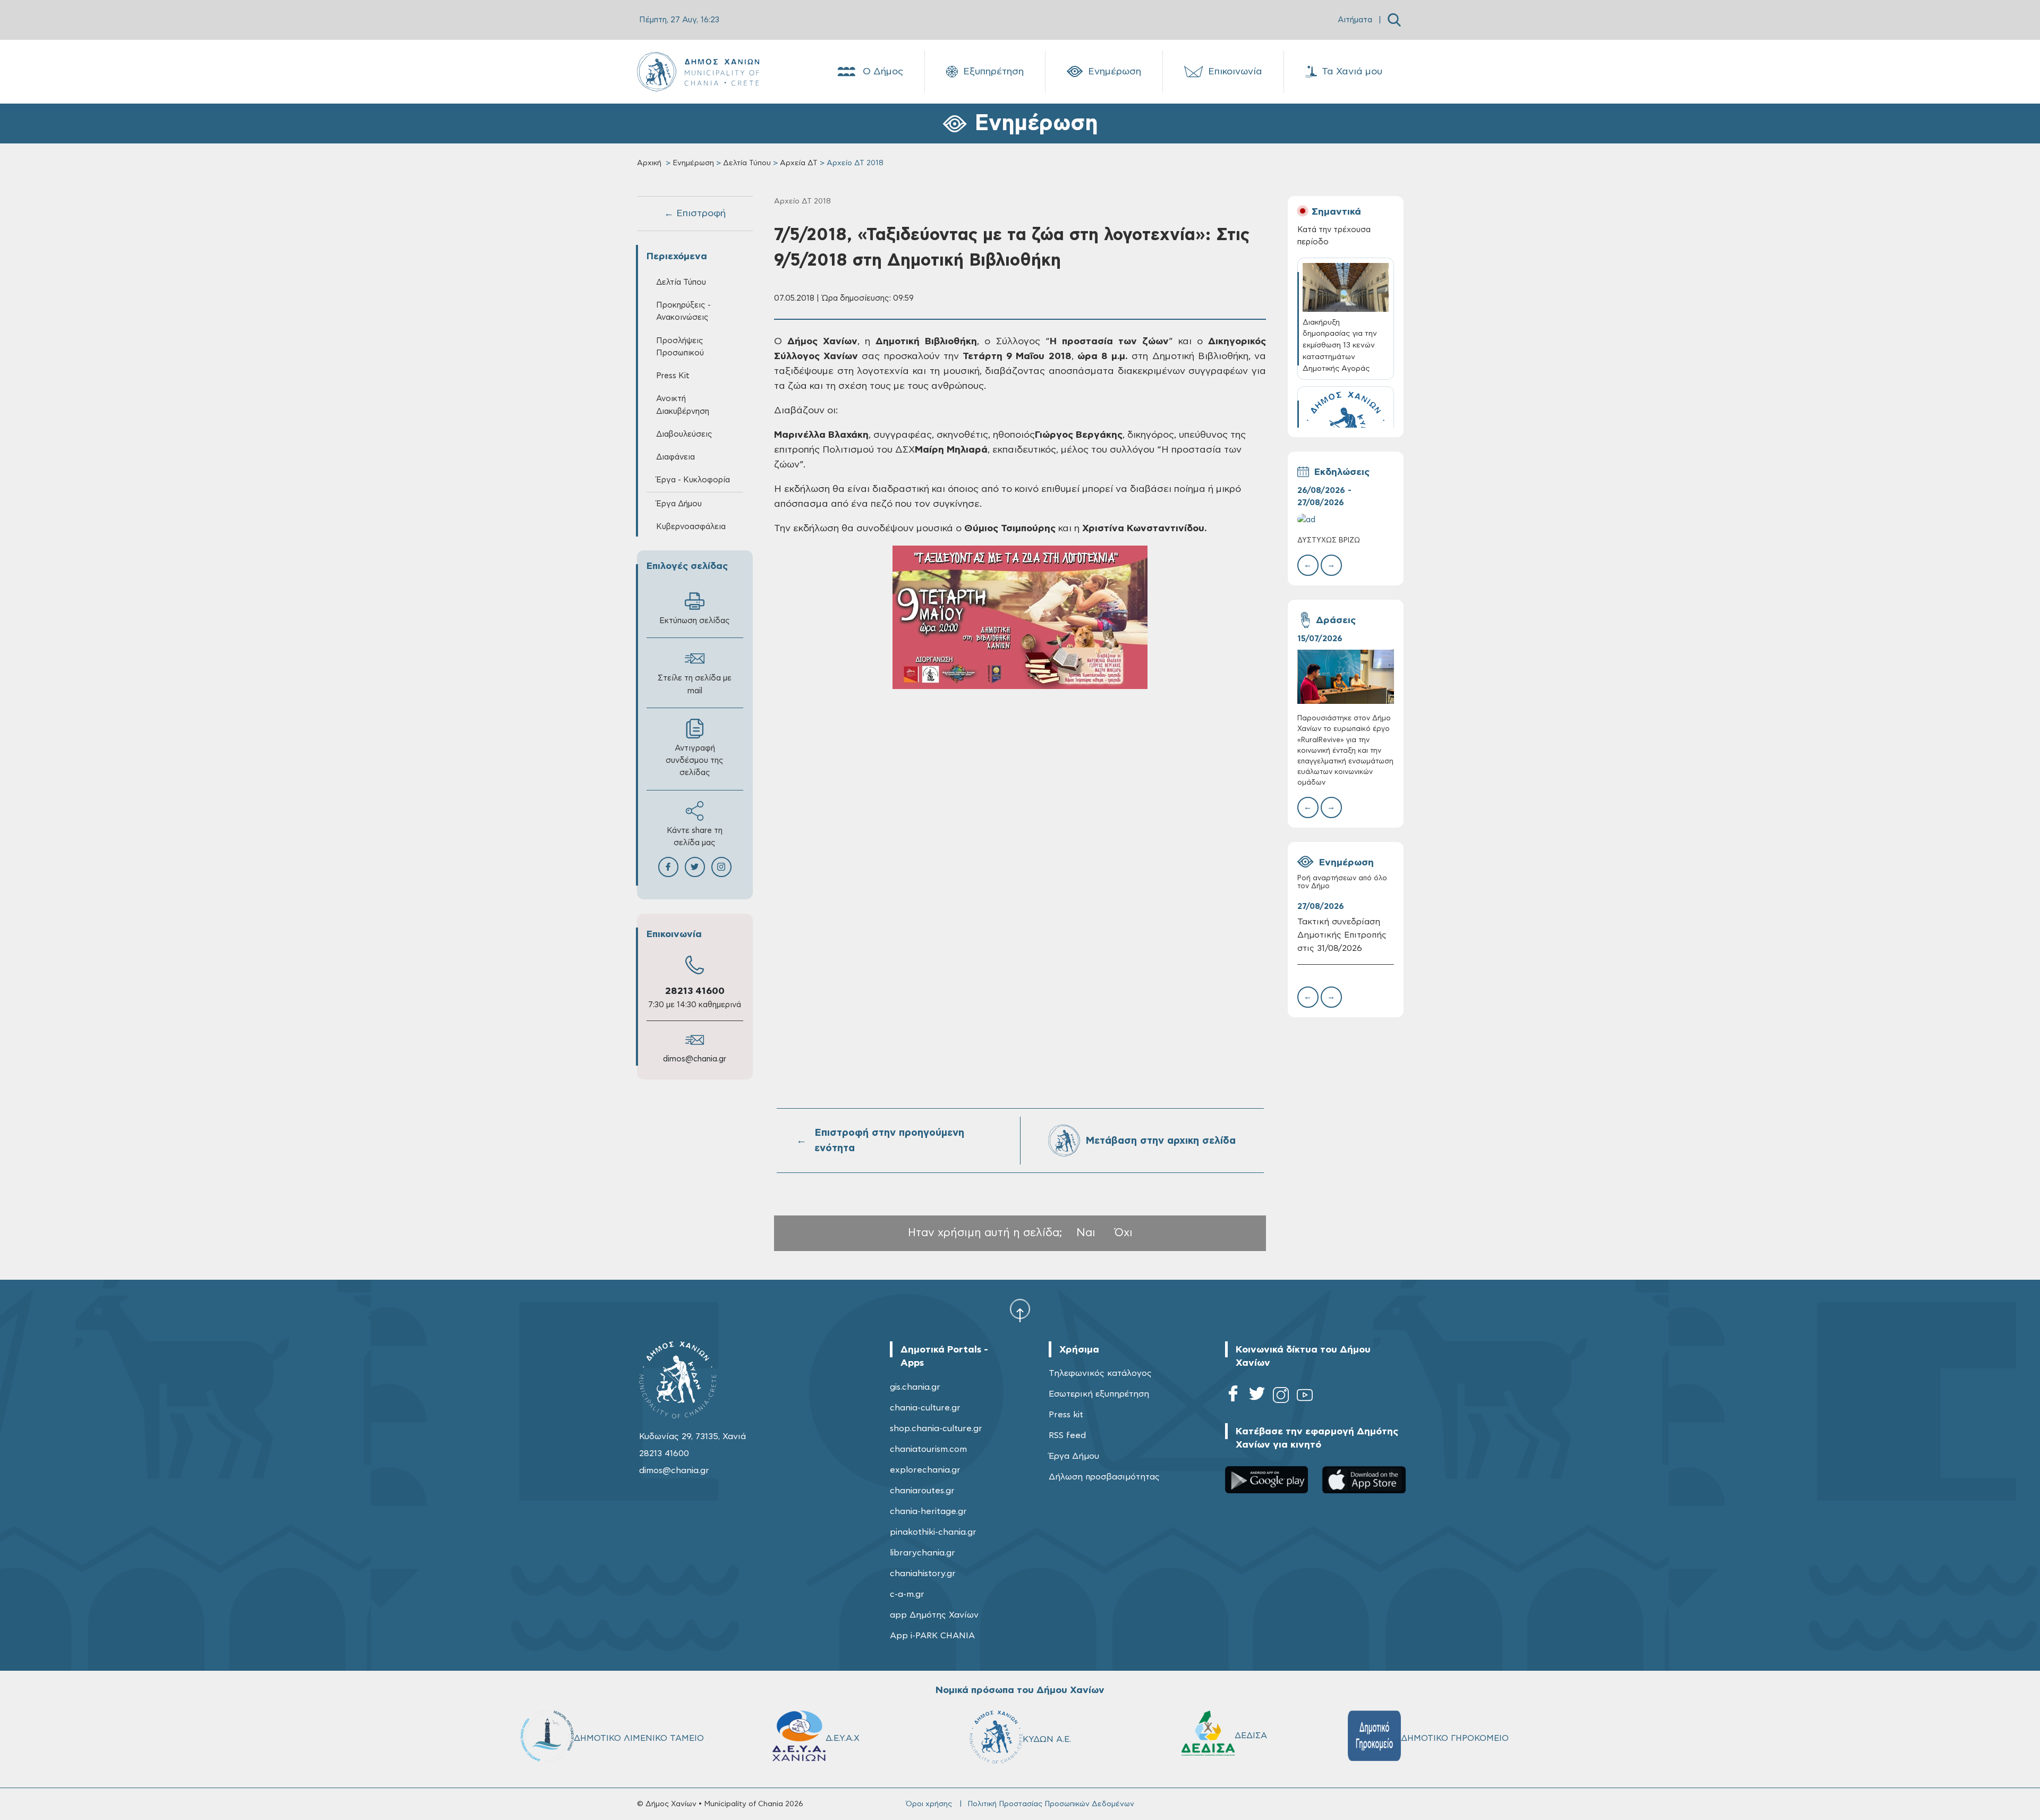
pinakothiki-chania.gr (933, 1532)
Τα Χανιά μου (1352, 72)
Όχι (1124, 1233)
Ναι (1086, 1233)
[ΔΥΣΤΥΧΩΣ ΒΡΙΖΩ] (1346, 520)
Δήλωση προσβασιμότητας (1104, 1477)
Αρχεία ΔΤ (799, 163)
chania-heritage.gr (928, 1511)
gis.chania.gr (915, 1387)
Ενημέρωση (1115, 72)
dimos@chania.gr (695, 1059)
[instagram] (1281, 1397)
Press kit (1066, 1415)
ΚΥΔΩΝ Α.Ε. (1047, 1739)
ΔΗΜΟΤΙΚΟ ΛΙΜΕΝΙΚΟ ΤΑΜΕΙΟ (639, 1738)
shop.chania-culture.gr (936, 1428)
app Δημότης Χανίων (934, 1615)
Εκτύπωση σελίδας (695, 621)
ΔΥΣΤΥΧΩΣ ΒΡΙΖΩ (1329, 541)
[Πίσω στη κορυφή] (1020, 1310)
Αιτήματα (1355, 20)
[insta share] (721, 867)
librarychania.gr (923, 1553)
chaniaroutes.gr (922, 1491)
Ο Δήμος (883, 72)
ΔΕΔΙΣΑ (1251, 1736)
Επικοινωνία (1235, 72)
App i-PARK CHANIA (932, 1636)
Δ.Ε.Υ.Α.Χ (843, 1738)
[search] (1394, 20)
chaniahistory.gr (923, 1574)
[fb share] (668, 867)
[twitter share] (695, 867)
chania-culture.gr (925, 1408)
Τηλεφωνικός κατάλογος (1100, 1373)
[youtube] (1305, 1397)
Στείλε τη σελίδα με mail (695, 684)
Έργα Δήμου (1074, 1456)
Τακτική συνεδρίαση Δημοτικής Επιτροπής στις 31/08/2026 (1342, 935)
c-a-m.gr (907, 1594)
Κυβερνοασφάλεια (691, 527)
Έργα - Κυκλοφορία (693, 480)
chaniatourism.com (928, 1449)
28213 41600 (695, 991)
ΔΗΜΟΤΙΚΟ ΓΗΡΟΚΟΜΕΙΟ (1455, 1738)
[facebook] (1233, 1397)
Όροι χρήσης (929, 1804)
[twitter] (1257, 1397)
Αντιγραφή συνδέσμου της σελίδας (695, 760)
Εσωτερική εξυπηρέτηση (1099, 1394)
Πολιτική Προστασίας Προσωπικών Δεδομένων (1051, 1804)
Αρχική (649, 163)
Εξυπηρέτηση (993, 72)
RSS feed (1067, 1435)
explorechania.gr (925, 1470)
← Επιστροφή (695, 214)
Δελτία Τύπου (747, 163)
